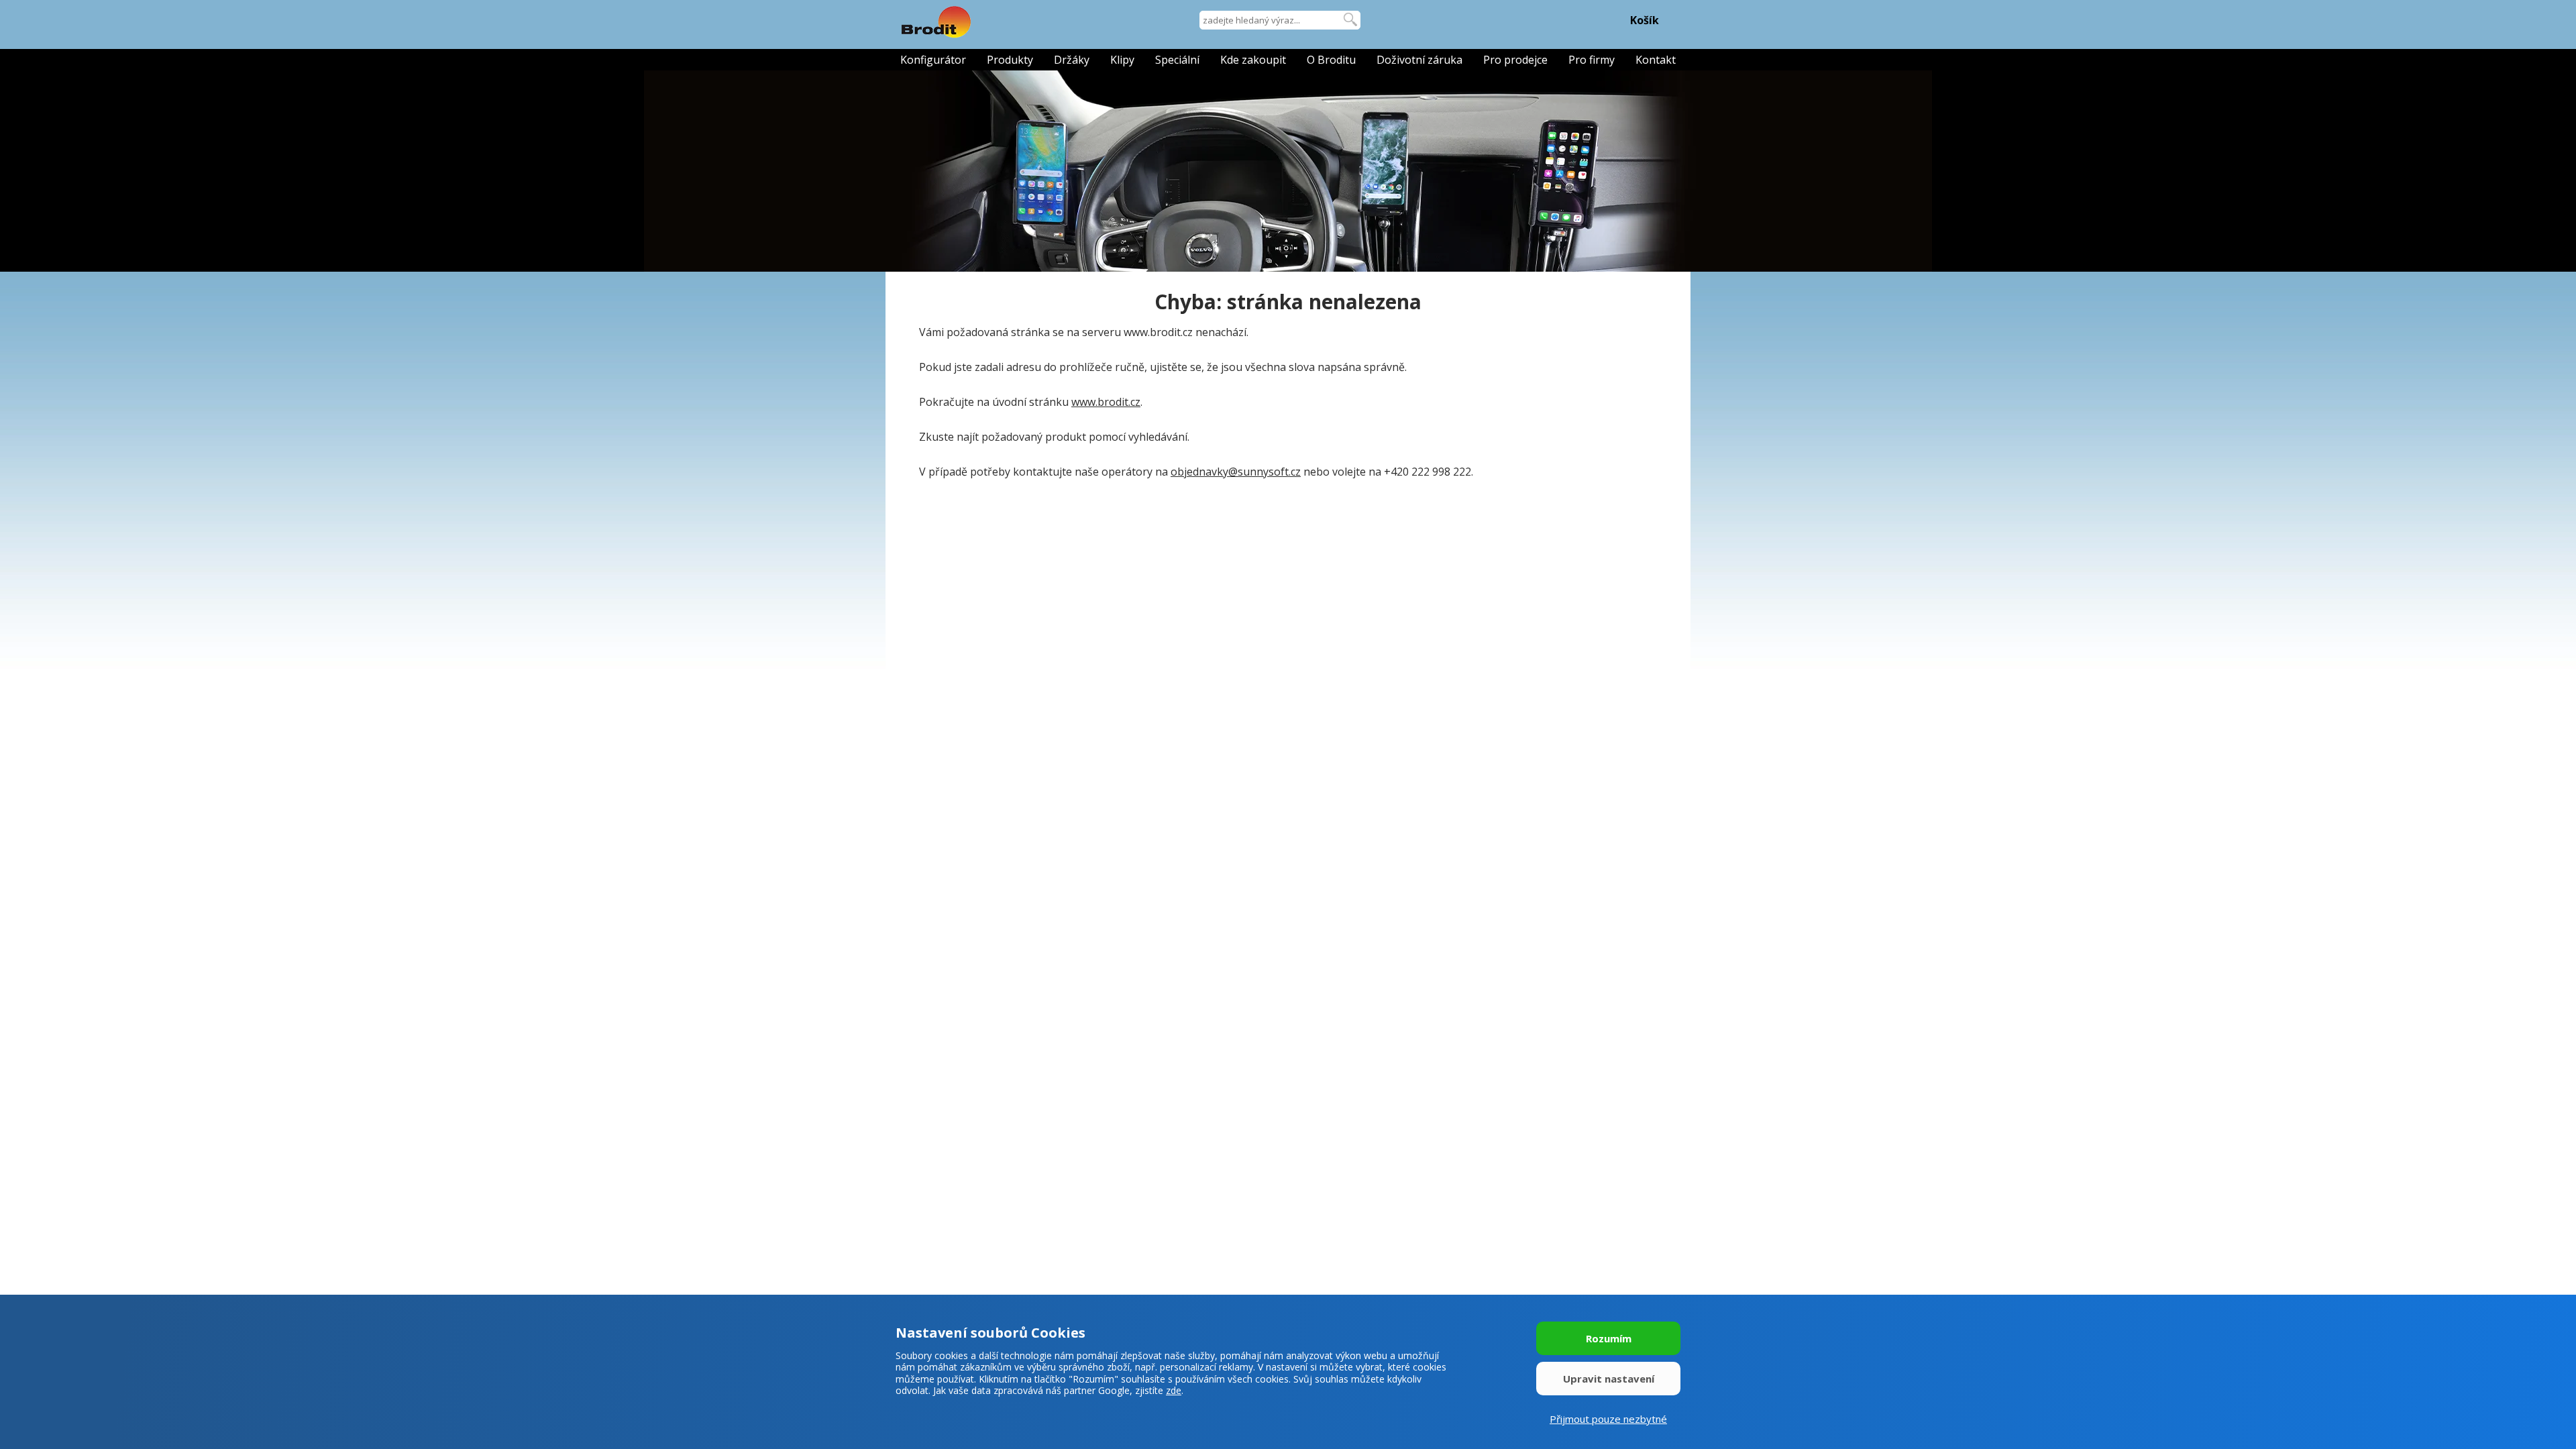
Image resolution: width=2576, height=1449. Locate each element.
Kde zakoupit (1253, 60)
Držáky (1072, 60)
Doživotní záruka (1419, 60)
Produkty (1010, 60)
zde (1174, 1390)
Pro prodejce (1515, 60)
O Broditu (1331, 60)
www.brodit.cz (1106, 402)
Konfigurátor (933, 60)
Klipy (1122, 60)
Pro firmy (1592, 60)
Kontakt (1656, 60)
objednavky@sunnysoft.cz (1236, 472)
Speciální (1177, 60)
